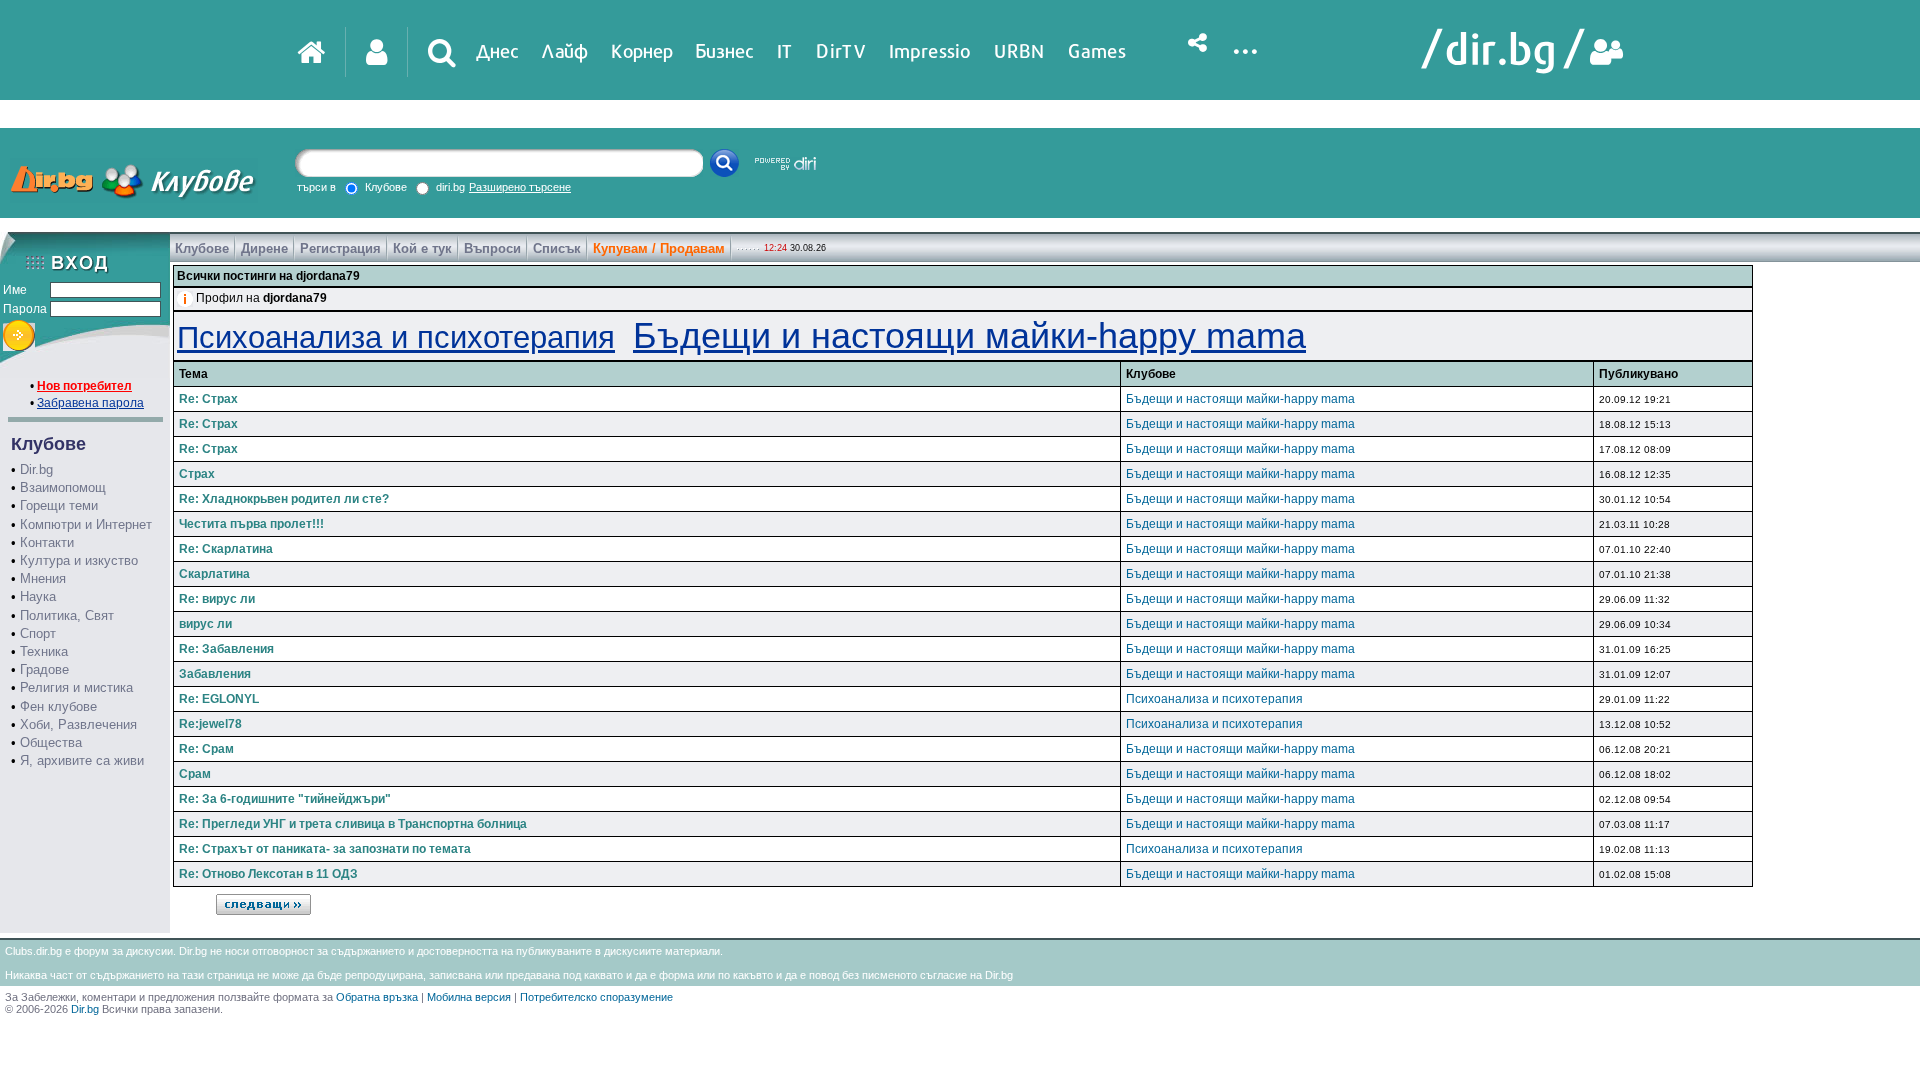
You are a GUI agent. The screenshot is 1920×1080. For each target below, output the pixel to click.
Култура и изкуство (79, 560)
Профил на (261, 298)
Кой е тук (422, 248)
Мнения (43, 578)
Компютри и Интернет (86, 524)
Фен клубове (58, 706)
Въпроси (492, 248)
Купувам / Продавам (659, 248)
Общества (51, 742)
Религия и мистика (76, 687)
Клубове (202, 248)
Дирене (264, 248)
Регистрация (340, 248)
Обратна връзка (377, 997)
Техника (44, 651)
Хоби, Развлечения (78, 724)
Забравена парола (90, 403)
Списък (557, 248)
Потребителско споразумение (596, 997)
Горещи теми (59, 505)
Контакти (47, 542)
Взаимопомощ (63, 487)
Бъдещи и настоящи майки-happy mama (969, 335)
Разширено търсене (520, 187)
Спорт (38, 633)
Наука (38, 596)
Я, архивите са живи (82, 760)
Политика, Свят (67, 615)
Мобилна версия (469, 997)
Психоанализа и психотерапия (396, 337)
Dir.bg (36, 469)
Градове (44, 669)
